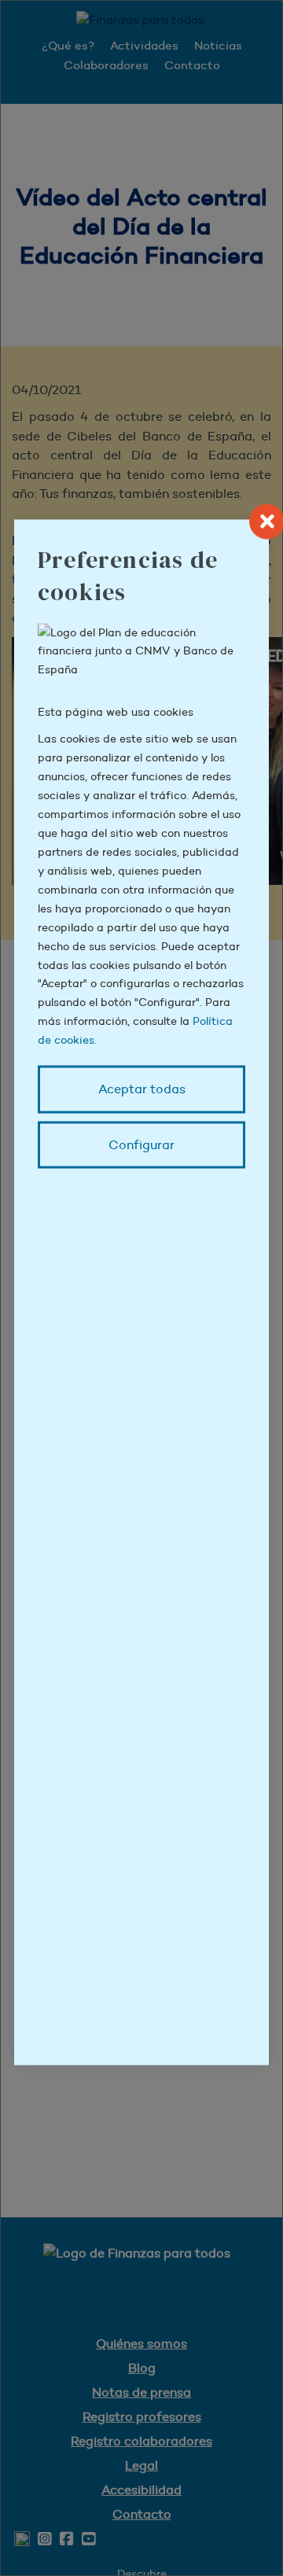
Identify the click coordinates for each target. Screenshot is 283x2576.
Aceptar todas (142, 1089)
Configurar (141, 1144)
